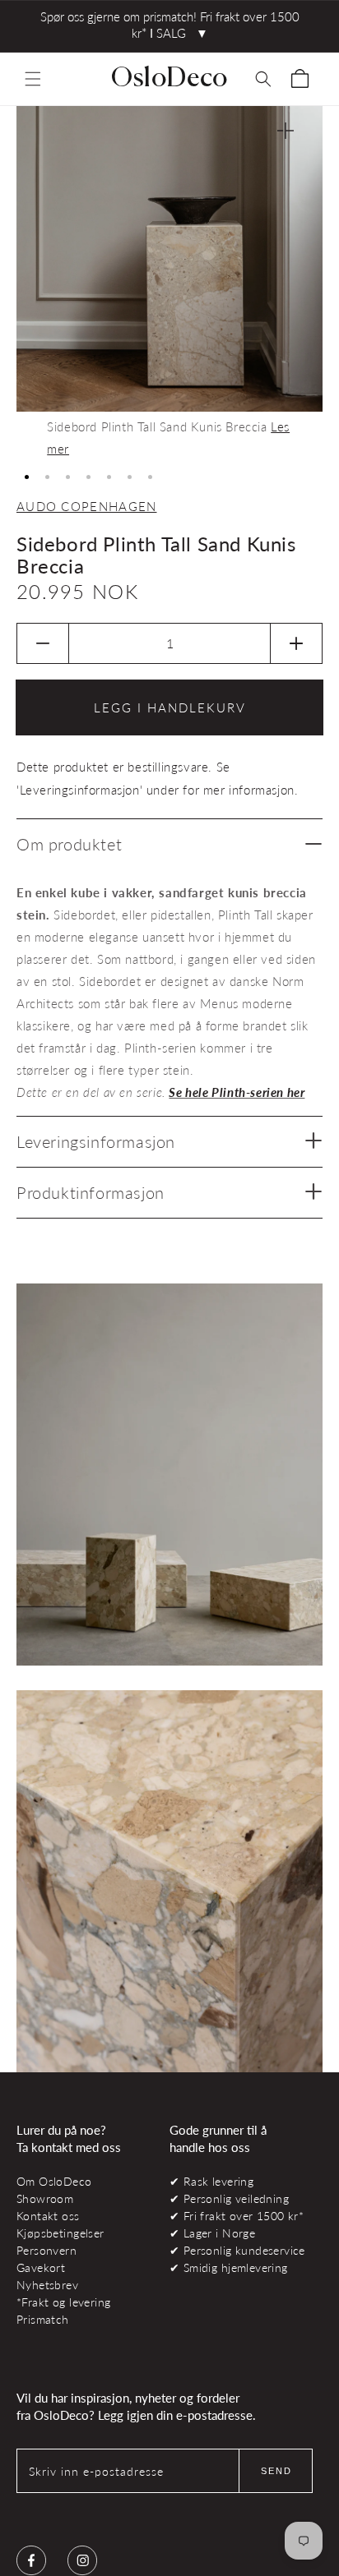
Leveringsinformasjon (96, 1141)
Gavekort (41, 2267)
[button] (33, 79)
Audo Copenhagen (87, 506)
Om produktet (69, 844)
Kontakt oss (48, 2216)
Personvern (46, 2250)
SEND (276, 2471)
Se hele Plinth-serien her (237, 1092)
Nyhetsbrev (47, 2285)
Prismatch (43, 2319)
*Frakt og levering (63, 2302)
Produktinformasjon (91, 1192)
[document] (169, 283)
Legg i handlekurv (170, 707)
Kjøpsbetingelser (60, 2233)
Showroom (45, 2198)
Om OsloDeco (54, 2181)
